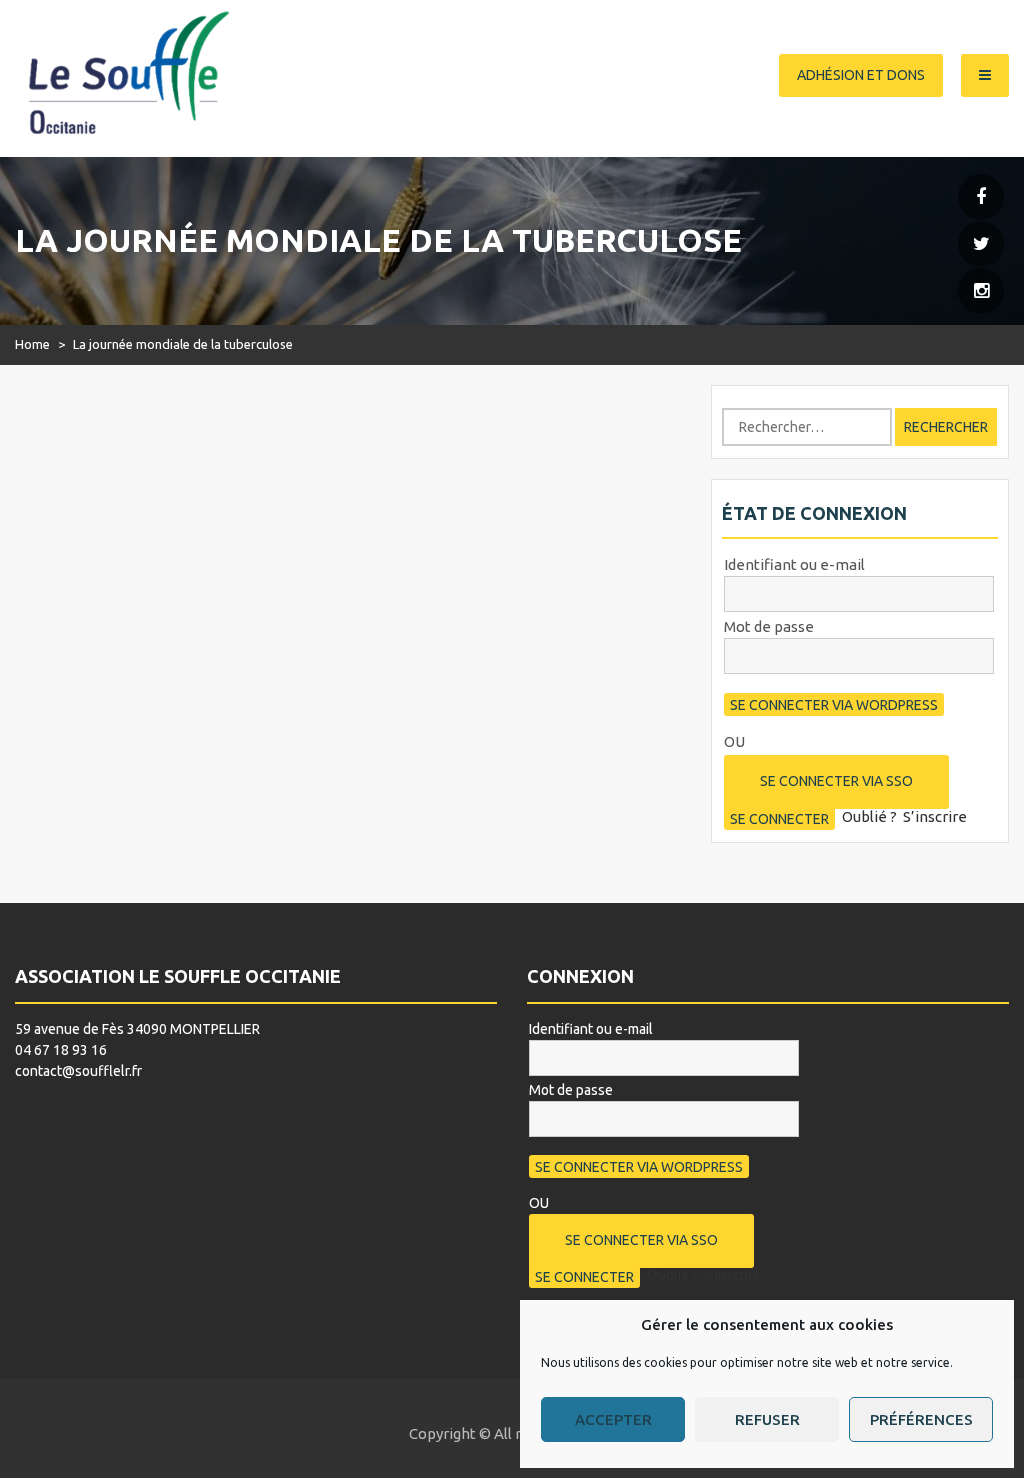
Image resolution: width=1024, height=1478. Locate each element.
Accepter (613, 1419)
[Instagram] (981, 291)
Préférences (921, 1419)
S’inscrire (935, 816)
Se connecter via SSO (836, 781)
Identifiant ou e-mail (794, 564)
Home (32, 344)
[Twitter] (981, 244)
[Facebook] (981, 197)
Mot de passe (769, 626)
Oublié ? (869, 816)
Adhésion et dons (861, 75)
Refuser (767, 1419)
